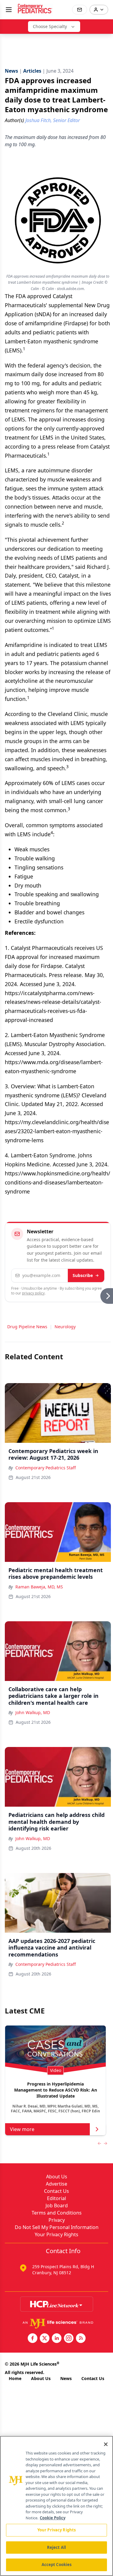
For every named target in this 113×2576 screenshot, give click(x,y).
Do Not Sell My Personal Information (57, 2227)
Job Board (57, 2206)
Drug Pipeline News (27, 1327)
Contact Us (56, 2191)
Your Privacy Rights (56, 2234)
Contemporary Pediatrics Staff (46, 1468)
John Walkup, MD (33, 1712)
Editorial (56, 2198)
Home (15, 2378)
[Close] (106, 2444)
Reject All (56, 2547)
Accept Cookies (57, 2565)
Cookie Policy (53, 2518)
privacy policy (33, 1293)
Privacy (57, 2220)
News (66, 2378)
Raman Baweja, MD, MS (39, 1587)
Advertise (56, 2184)
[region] (56, 2506)
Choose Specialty (50, 26)
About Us (57, 2177)
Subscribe (83, 1275)
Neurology (65, 1327)
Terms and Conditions (57, 2213)
